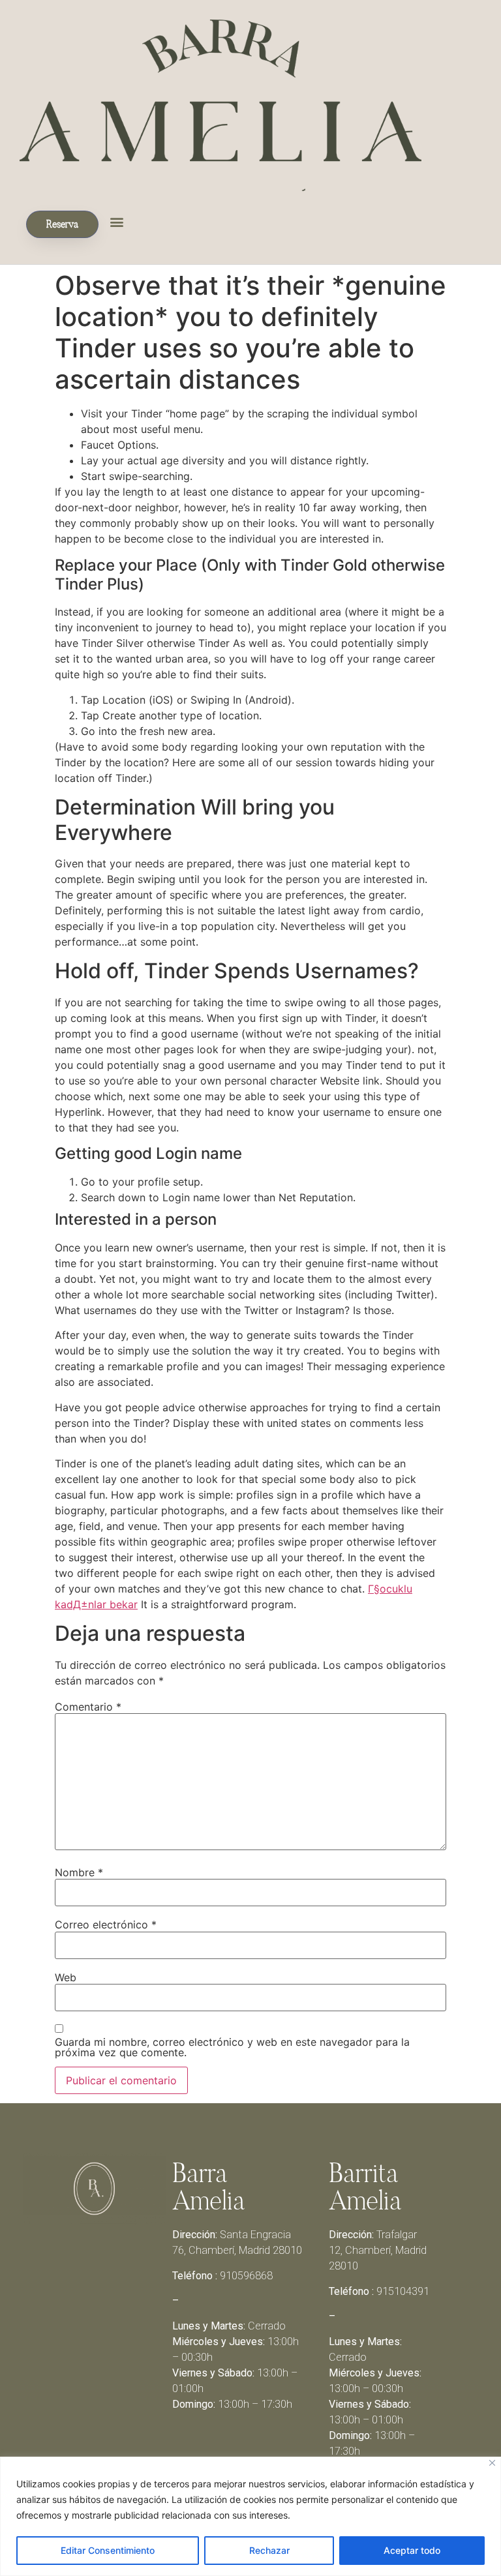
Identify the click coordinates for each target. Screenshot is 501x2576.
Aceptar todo (412, 2550)
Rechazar (269, 2550)
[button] (116, 221)
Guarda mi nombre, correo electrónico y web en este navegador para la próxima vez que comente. (232, 2047)
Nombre (79, 1872)
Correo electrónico (106, 1925)
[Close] (492, 2463)
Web (66, 1977)
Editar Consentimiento (108, 2550)
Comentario (88, 1707)
